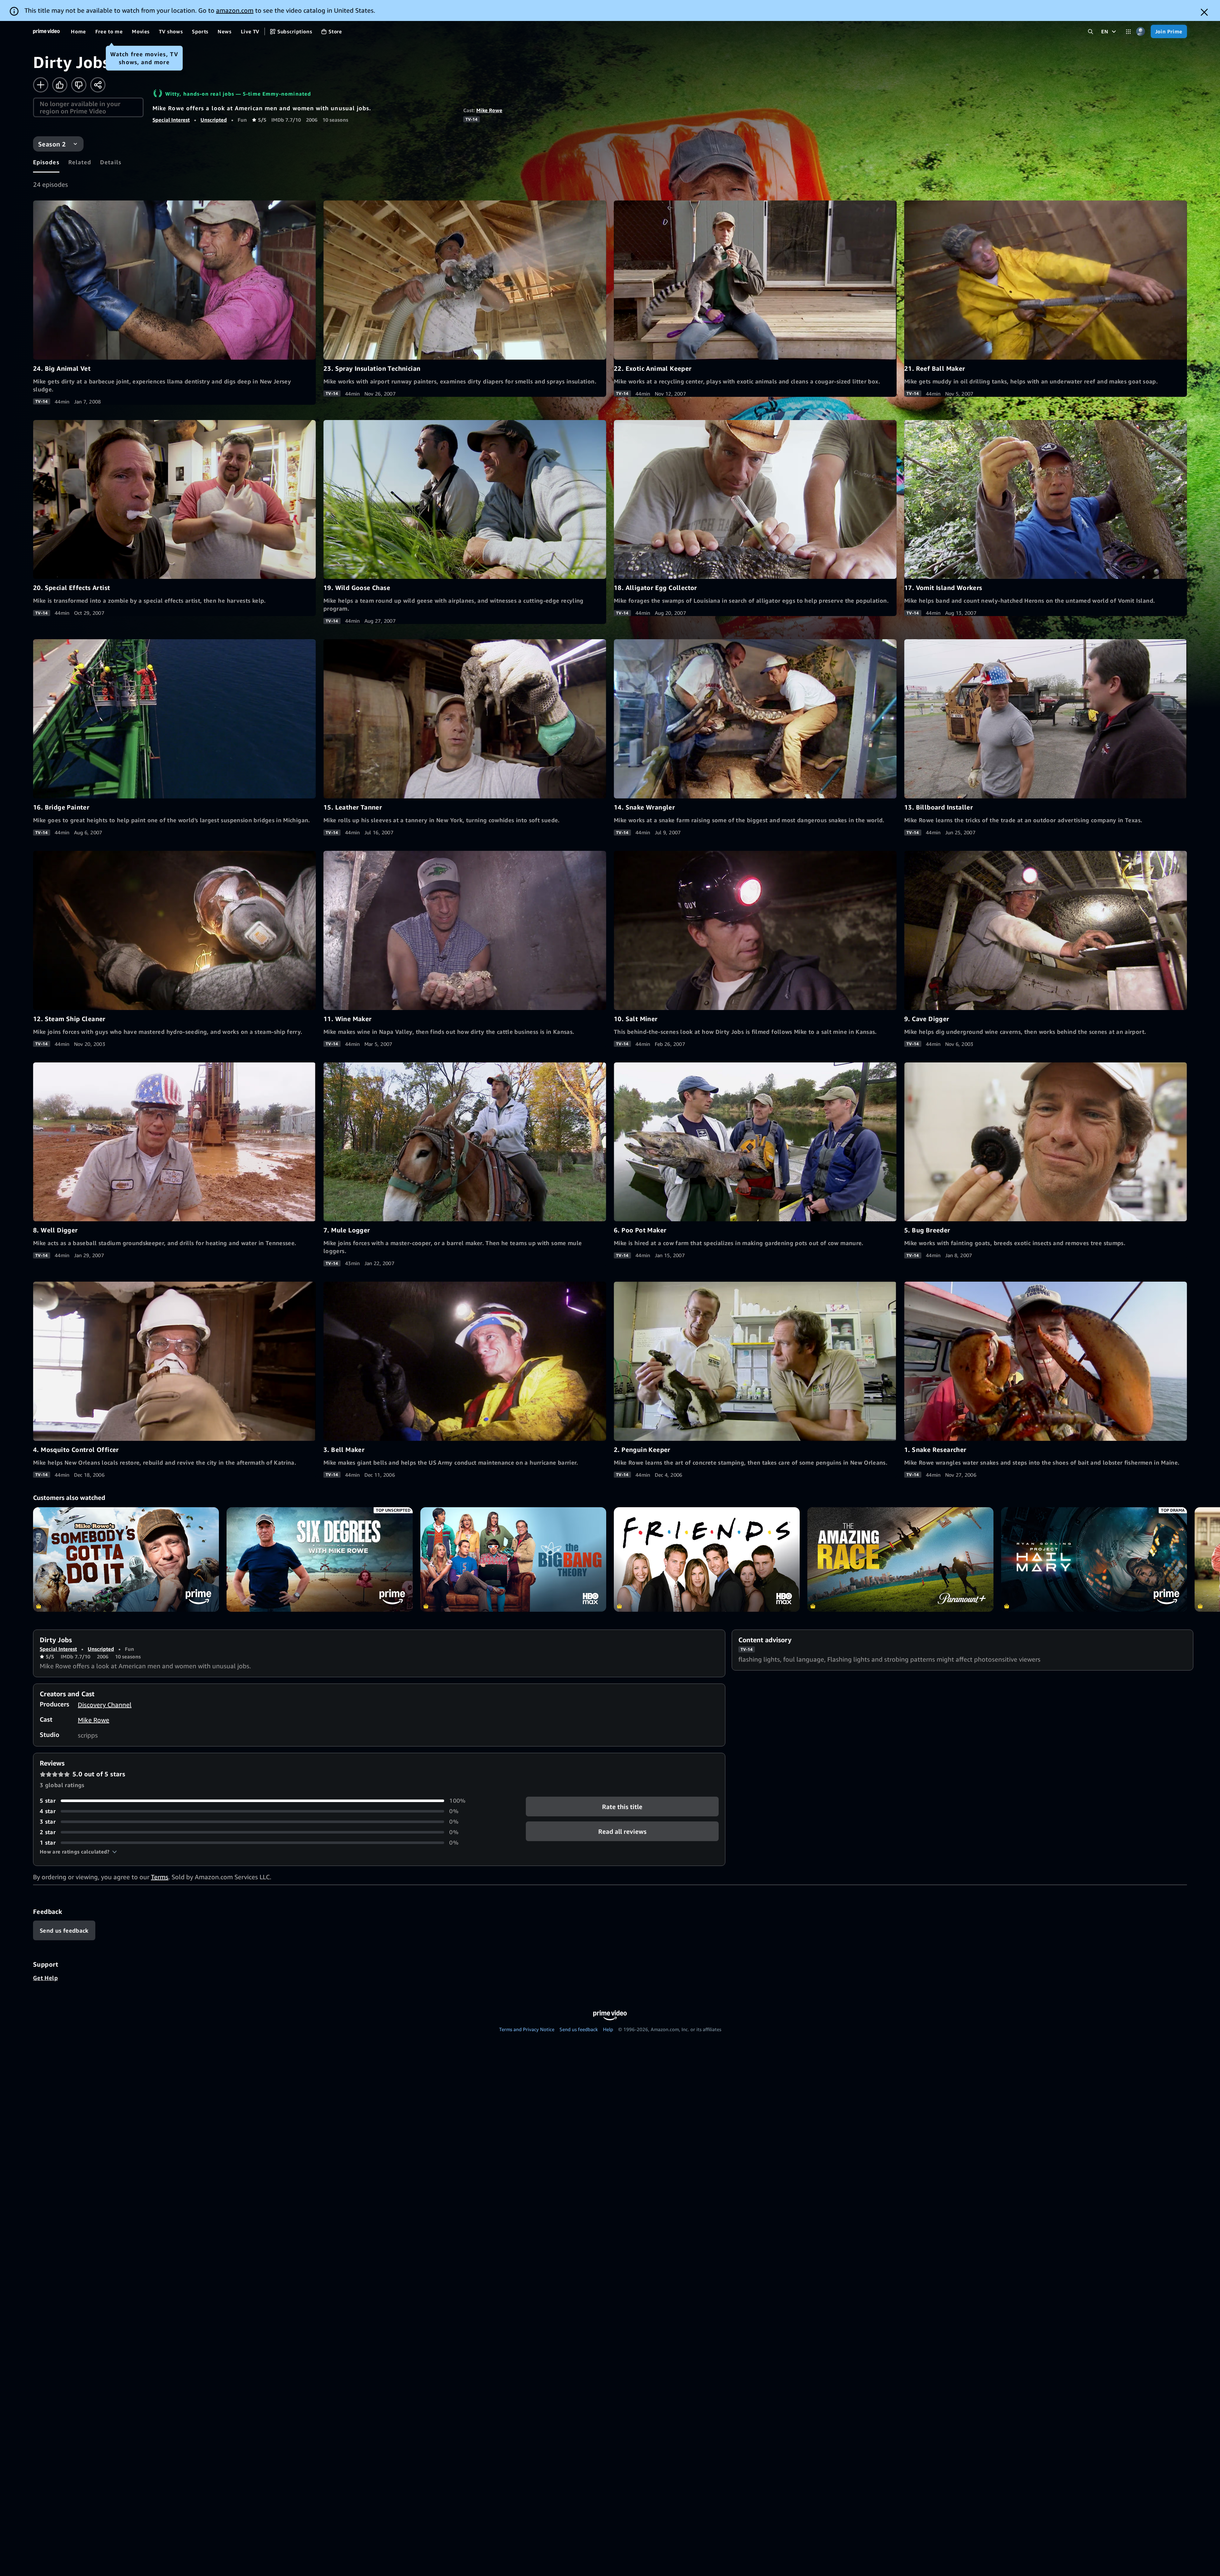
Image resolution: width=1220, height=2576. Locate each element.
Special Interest (171, 120)
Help (608, 2029)
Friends (707, 1559)
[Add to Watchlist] (41, 85)
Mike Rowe (489, 110)
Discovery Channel (105, 1705)
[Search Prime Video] (1091, 32)
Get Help (45, 1978)
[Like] (60, 85)
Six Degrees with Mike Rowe (319, 1559)
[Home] (46, 31)
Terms (160, 1877)
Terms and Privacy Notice (527, 2029)
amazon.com (235, 10)
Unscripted (214, 120)
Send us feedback (579, 2029)
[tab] (46, 162)
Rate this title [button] (622, 1807)
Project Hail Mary (1094, 1559)
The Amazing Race (900, 1559)
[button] (78, 1852)
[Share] (98, 85)
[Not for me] (79, 85)
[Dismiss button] (1204, 12)
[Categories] (1128, 32)
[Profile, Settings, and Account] (1141, 32)
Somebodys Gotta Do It (126, 1559)
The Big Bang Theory (513, 1559)
